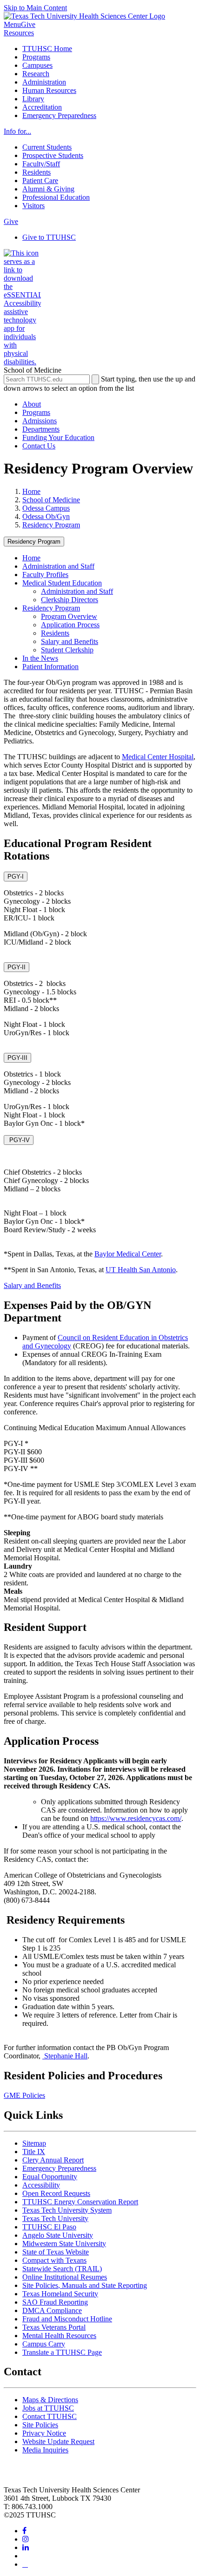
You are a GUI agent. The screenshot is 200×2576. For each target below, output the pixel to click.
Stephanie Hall (65, 2056)
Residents (37, 172)
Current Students (47, 147)
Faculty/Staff (41, 164)
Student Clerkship (67, 650)
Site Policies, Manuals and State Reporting (85, 2285)
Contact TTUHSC (50, 2416)
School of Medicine (51, 500)
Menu (12, 24)
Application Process (70, 625)
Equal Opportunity (50, 2177)
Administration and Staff (58, 566)
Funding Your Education (58, 437)
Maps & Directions (50, 2400)
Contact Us (39, 446)
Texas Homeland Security (60, 2294)
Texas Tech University (55, 2218)
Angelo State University (58, 2235)
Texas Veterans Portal (54, 2327)
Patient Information (50, 667)
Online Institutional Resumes (65, 2277)
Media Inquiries (45, 2450)
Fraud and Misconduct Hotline (67, 2319)
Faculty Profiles (45, 575)
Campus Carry (44, 2344)
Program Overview (69, 616)
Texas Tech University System (67, 2210)
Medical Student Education (62, 583)
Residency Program (51, 525)
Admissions (40, 421)
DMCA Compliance (52, 2310)
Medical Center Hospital (158, 757)
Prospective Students (53, 155)
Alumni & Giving (48, 189)
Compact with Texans (54, 2260)
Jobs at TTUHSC (48, 2408)
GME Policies (24, 2095)
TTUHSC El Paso (49, 2227)
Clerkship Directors (70, 600)
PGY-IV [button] (19, 1140)
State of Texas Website (56, 2252)
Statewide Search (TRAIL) (62, 2269)
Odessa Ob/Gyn (46, 516)
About (32, 404)
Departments (41, 429)
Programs (36, 57)
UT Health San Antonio (141, 1270)
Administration (44, 82)
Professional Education (56, 197)
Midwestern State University (64, 2244)
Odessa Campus (46, 508)
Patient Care (40, 181)
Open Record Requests (56, 2193)
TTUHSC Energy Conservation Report (80, 2202)
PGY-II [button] (17, 967)
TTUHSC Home (47, 49)
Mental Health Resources (59, 2336)
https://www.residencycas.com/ (136, 1818)
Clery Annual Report (53, 2160)
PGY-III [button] (17, 1058)
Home (31, 491)
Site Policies (40, 2425)
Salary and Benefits (70, 641)
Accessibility (41, 2185)
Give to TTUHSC (49, 237)
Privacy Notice (44, 2433)
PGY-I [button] (16, 877)
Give (28, 24)
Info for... (17, 131)
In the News (40, 658)
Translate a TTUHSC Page (62, 2352)
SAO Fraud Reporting (55, 2302)
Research (36, 74)
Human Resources (49, 90)
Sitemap (34, 2143)
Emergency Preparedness (59, 115)
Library (33, 99)
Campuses (37, 65)
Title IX (34, 2152)
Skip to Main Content (35, 8)
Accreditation (42, 107)
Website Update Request (58, 2441)
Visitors (33, 206)
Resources (19, 33)
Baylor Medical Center (128, 1254)
